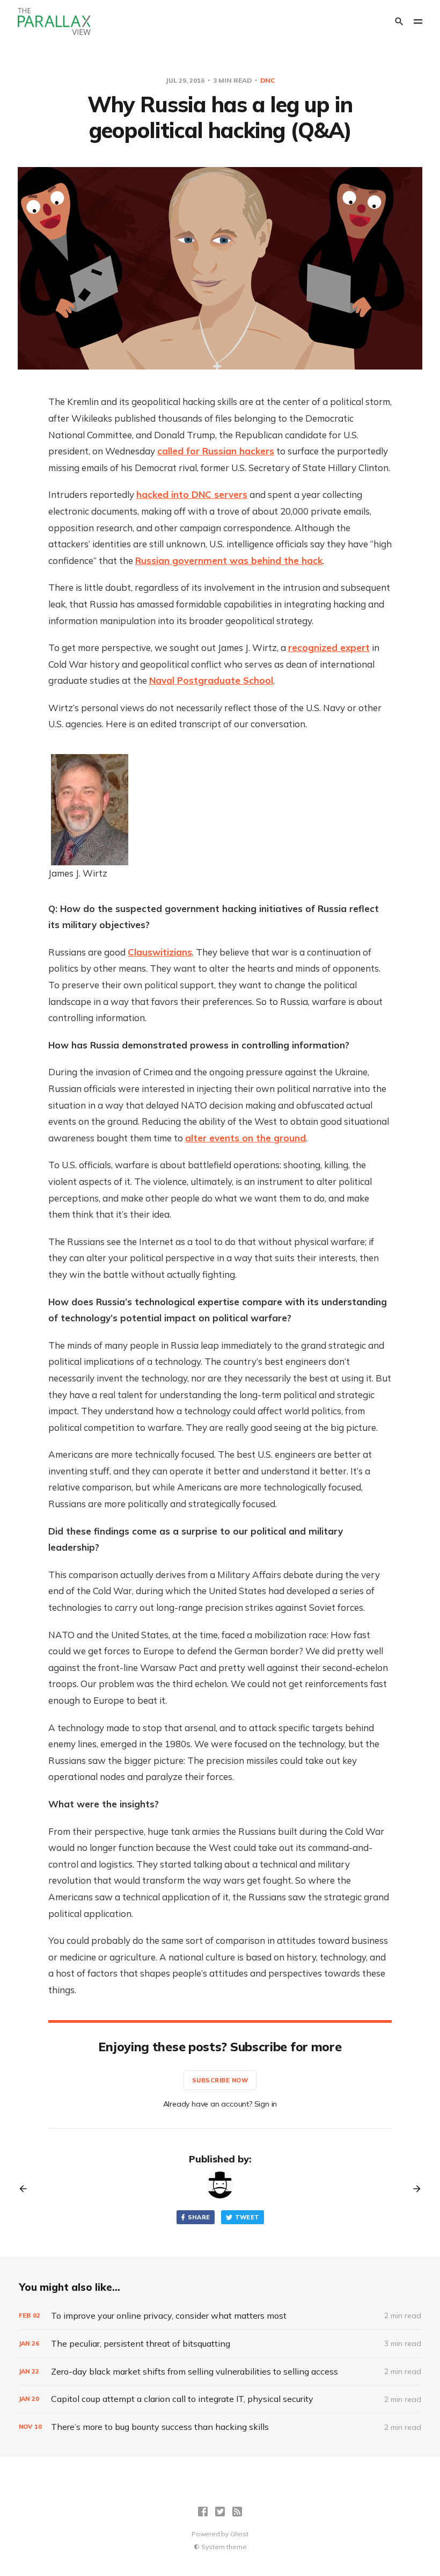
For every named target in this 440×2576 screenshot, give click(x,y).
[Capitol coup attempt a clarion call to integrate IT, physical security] (220, 2399)
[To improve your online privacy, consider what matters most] (220, 2316)
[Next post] (413, 2189)
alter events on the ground (245, 1138)
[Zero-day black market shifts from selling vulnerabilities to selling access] (220, 2372)
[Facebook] (203, 2512)
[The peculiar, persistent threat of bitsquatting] (220, 2344)
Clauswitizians (160, 952)
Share (199, 2217)
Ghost (239, 2534)
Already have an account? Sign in (220, 2104)
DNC (267, 80)
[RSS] (237, 2512)
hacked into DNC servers (192, 494)
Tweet (247, 2217)
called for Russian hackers (216, 451)
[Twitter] (220, 2512)
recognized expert (329, 647)
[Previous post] (27, 2189)
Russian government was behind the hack (229, 560)
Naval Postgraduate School (211, 680)
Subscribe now (220, 2080)
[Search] (399, 21)
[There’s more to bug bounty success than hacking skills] (220, 2427)
